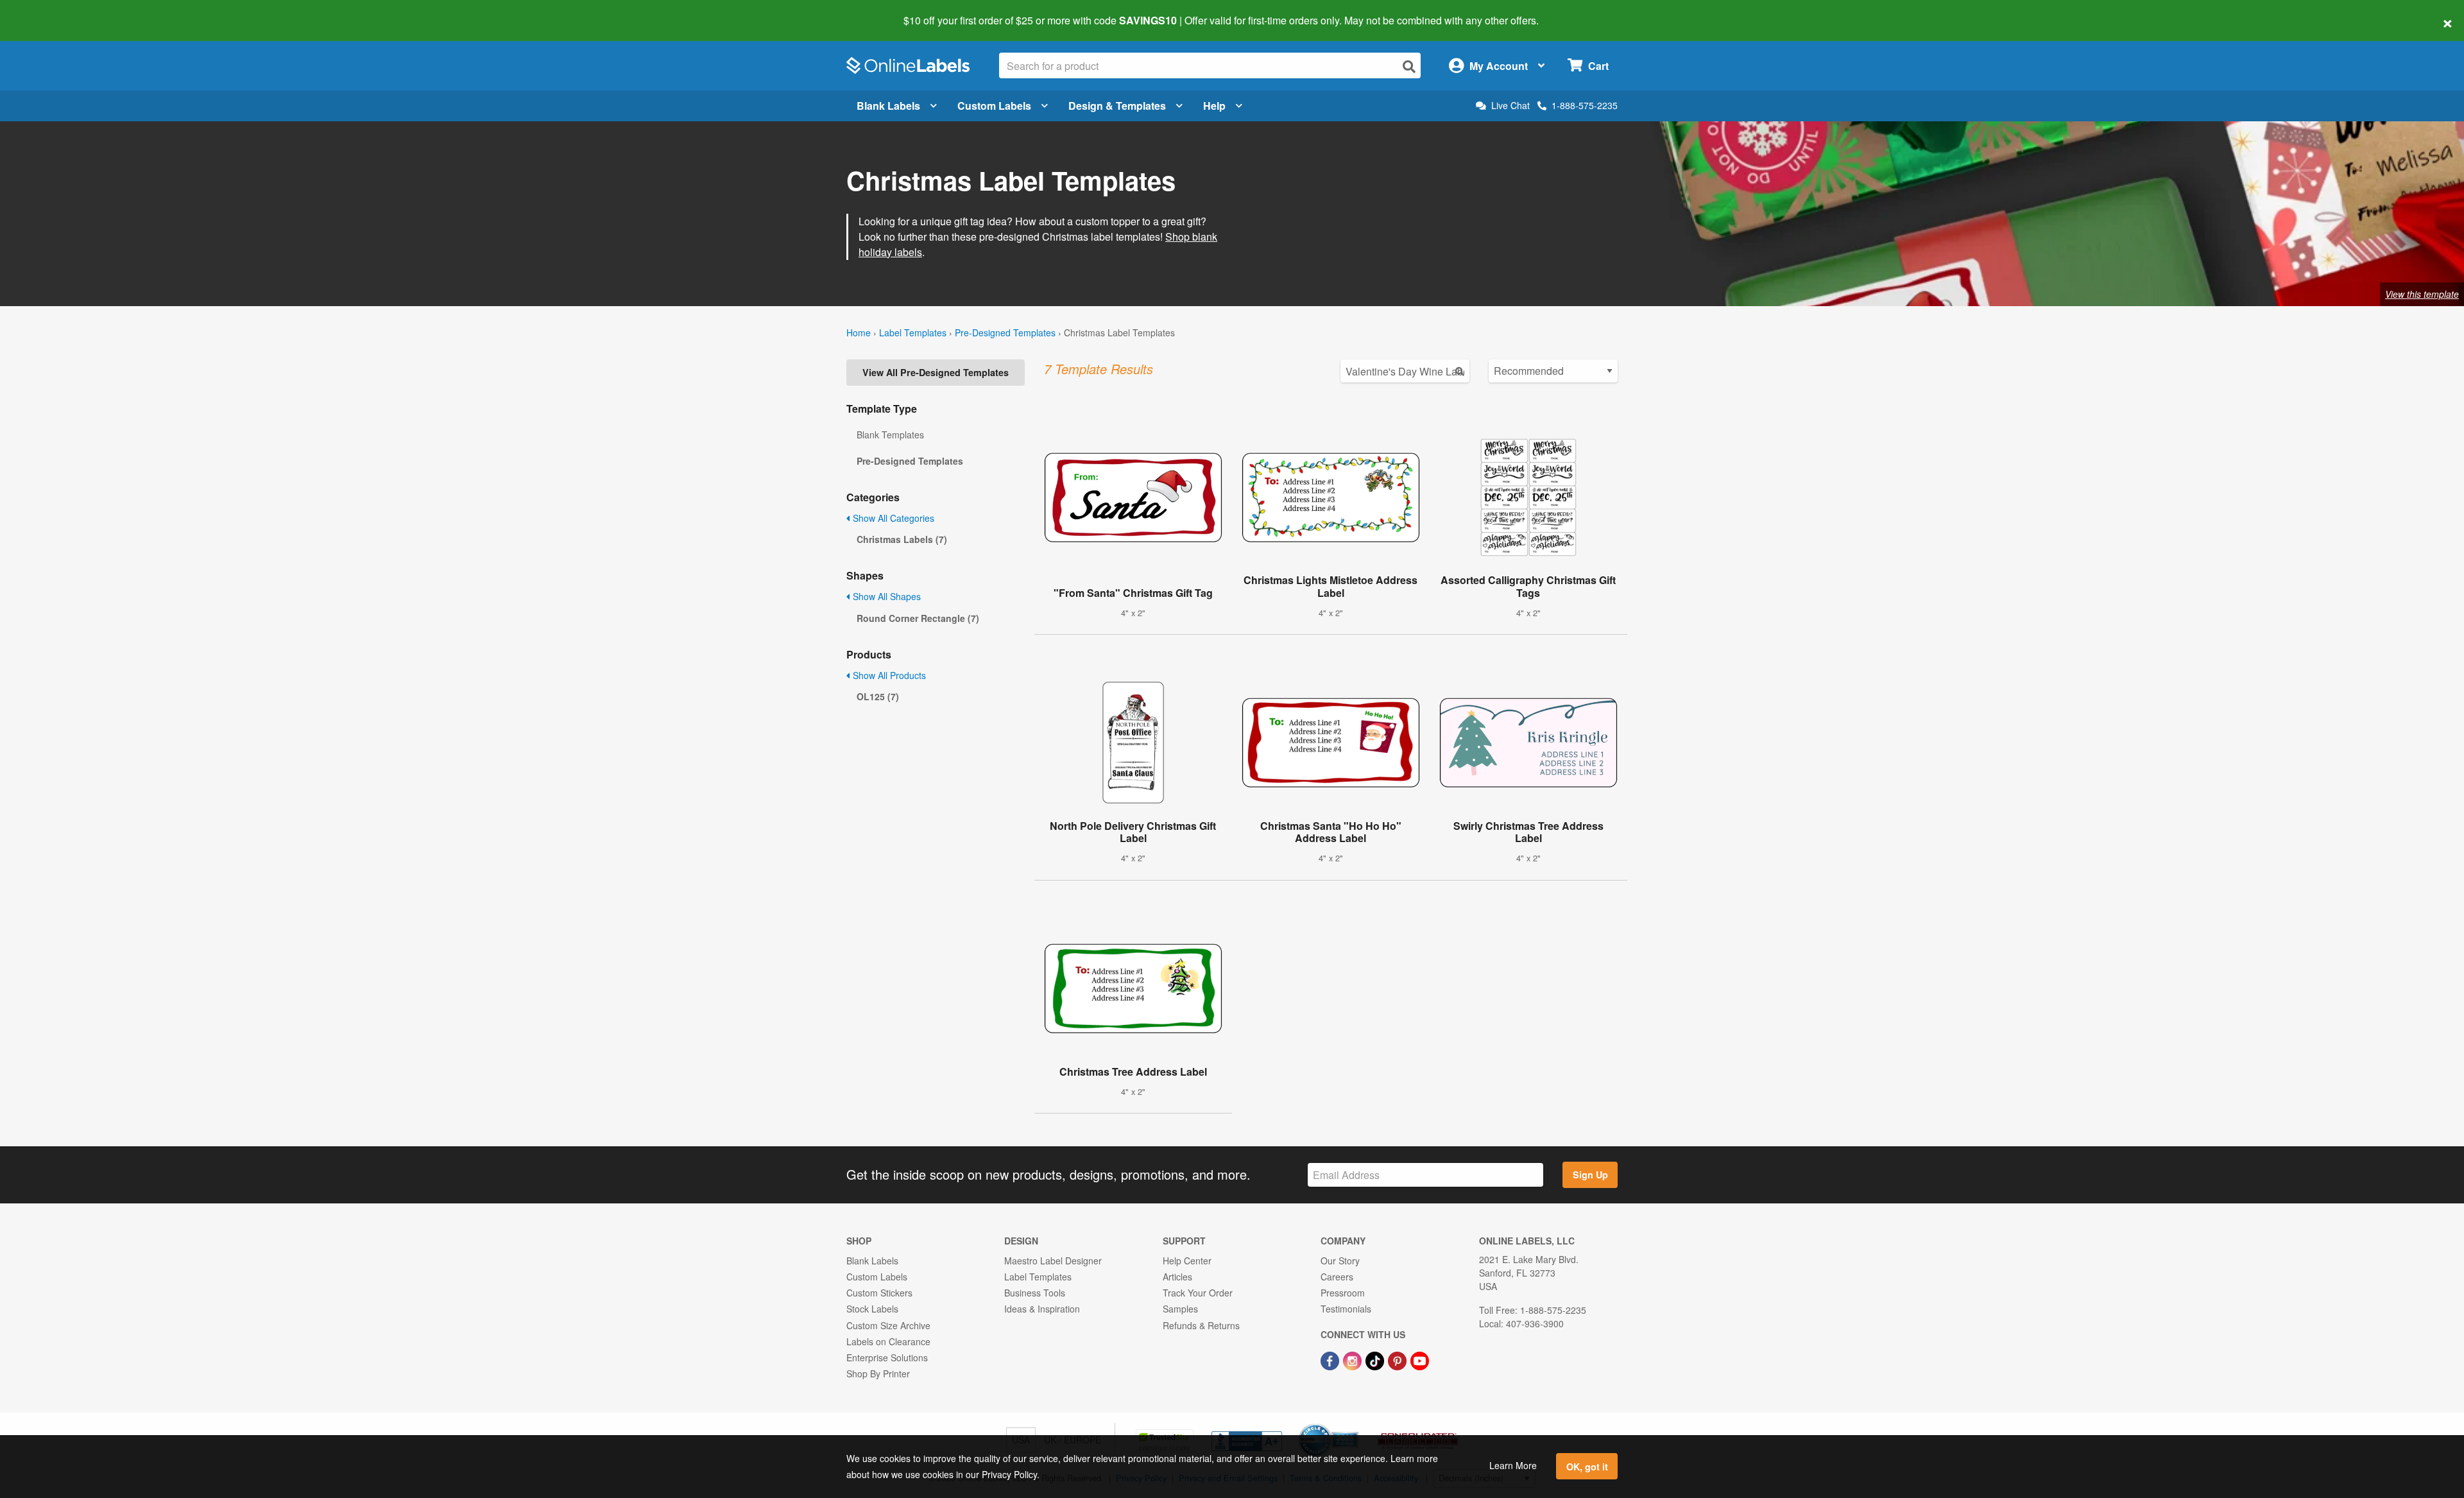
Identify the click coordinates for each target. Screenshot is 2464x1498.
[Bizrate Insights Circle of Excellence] (1354, 1425)
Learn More (1513, 1465)
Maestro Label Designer (1053, 1261)
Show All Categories (892, 518)
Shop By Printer (878, 1373)
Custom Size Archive (888, 1325)
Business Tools (1035, 1293)
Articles (1177, 1277)
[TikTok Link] (1376, 1359)
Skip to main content (47, 12)
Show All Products (888, 675)
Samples (1180, 1309)
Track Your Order (1198, 1293)
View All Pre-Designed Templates (936, 372)
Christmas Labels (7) (902, 539)
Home (859, 332)
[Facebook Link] (1331, 1359)
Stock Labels (872, 1309)
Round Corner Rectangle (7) (918, 618)
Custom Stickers (879, 1293)
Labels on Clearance (888, 1341)
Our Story (1340, 1261)
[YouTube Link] (1420, 1359)
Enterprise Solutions (887, 1357)
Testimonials (1346, 1309)
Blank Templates (890, 435)
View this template (2422, 294)
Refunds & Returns (1201, 1325)
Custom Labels (994, 106)
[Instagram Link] (1354, 1359)
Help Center (1187, 1261)
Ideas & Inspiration (1042, 1309)
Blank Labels (888, 106)
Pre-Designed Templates (1005, 332)
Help (1214, 106)
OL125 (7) (878, 696)
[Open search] (1409, 66)
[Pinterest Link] (1399, 1359)
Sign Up (1590, 1175)
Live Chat (1510, 106)
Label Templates (913, 332)
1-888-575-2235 (1585, 105)
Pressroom (1343, 1293)
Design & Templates (1117, 106)
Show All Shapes (886, 596)
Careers (1337, 1277)
